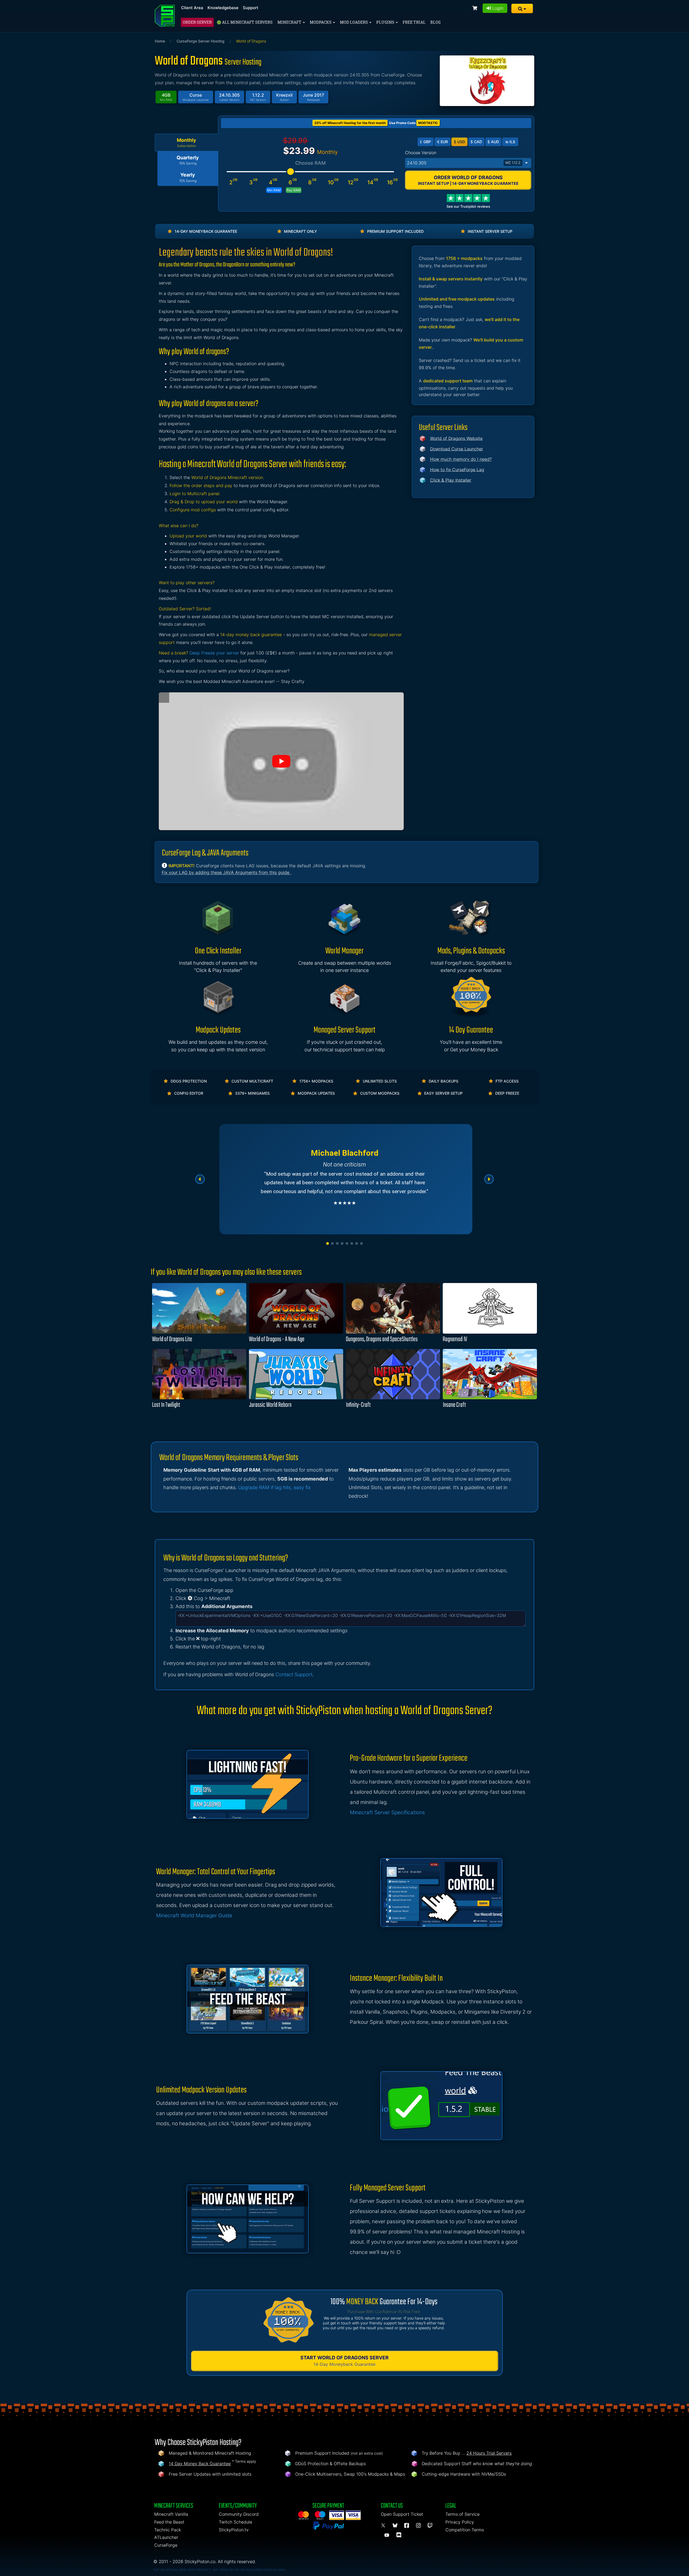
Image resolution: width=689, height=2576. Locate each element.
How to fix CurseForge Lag (457, 470)
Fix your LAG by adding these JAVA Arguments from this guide (226, 872)
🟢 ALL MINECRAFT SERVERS (245, 22)
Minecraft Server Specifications (387, 1812)
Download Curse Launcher (457, 449)
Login (497, 8)
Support (251, 8)
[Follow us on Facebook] (407, 2526)
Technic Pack (168, 2530)
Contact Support (294, 1674)
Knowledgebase (223, 8)
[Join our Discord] (400, 2535)
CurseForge (166, 2545)
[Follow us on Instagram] (419, 2526)
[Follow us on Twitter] (384, 2526)
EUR (442, 142)
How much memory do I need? (461, 459)
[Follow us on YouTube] (388, 2535)
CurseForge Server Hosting (201, 41)
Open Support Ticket (402, 2514)
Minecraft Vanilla (171, 2514)
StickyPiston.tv (234, 2530)
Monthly (187, 143)
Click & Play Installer (451, 480)
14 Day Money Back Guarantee (200, 2464)
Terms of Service (463, 2514)
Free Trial (414, 22)
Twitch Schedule (235, 2522)
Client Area (192, 8)
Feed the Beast (169, 2522)
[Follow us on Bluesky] (396, 2526)
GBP (425, 142)
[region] (344, 1179)
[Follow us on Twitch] (430, 2526)
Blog (435, 22)
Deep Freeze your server (214, 653)
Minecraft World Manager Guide (194, 1916)
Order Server (197, 22)
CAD (476, 142)
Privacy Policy (460, 2522)
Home (160, 41)
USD (459, 142)
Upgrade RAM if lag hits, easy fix (274, 1487)
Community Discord (239, 2514)
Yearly (188, 177)
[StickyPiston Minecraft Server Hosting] (165, 16)
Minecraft (290, 22)
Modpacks (321, 22)
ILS (510, 142)
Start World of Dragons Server (344, 2361)
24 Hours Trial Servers (489, 2453)
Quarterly (188, 160)
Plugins (386, 22)
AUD (493, 142)
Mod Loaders (354, 22)
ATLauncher (166, 2537)
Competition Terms (465, 2530)
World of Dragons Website (456, 438)
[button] (522, 8)
